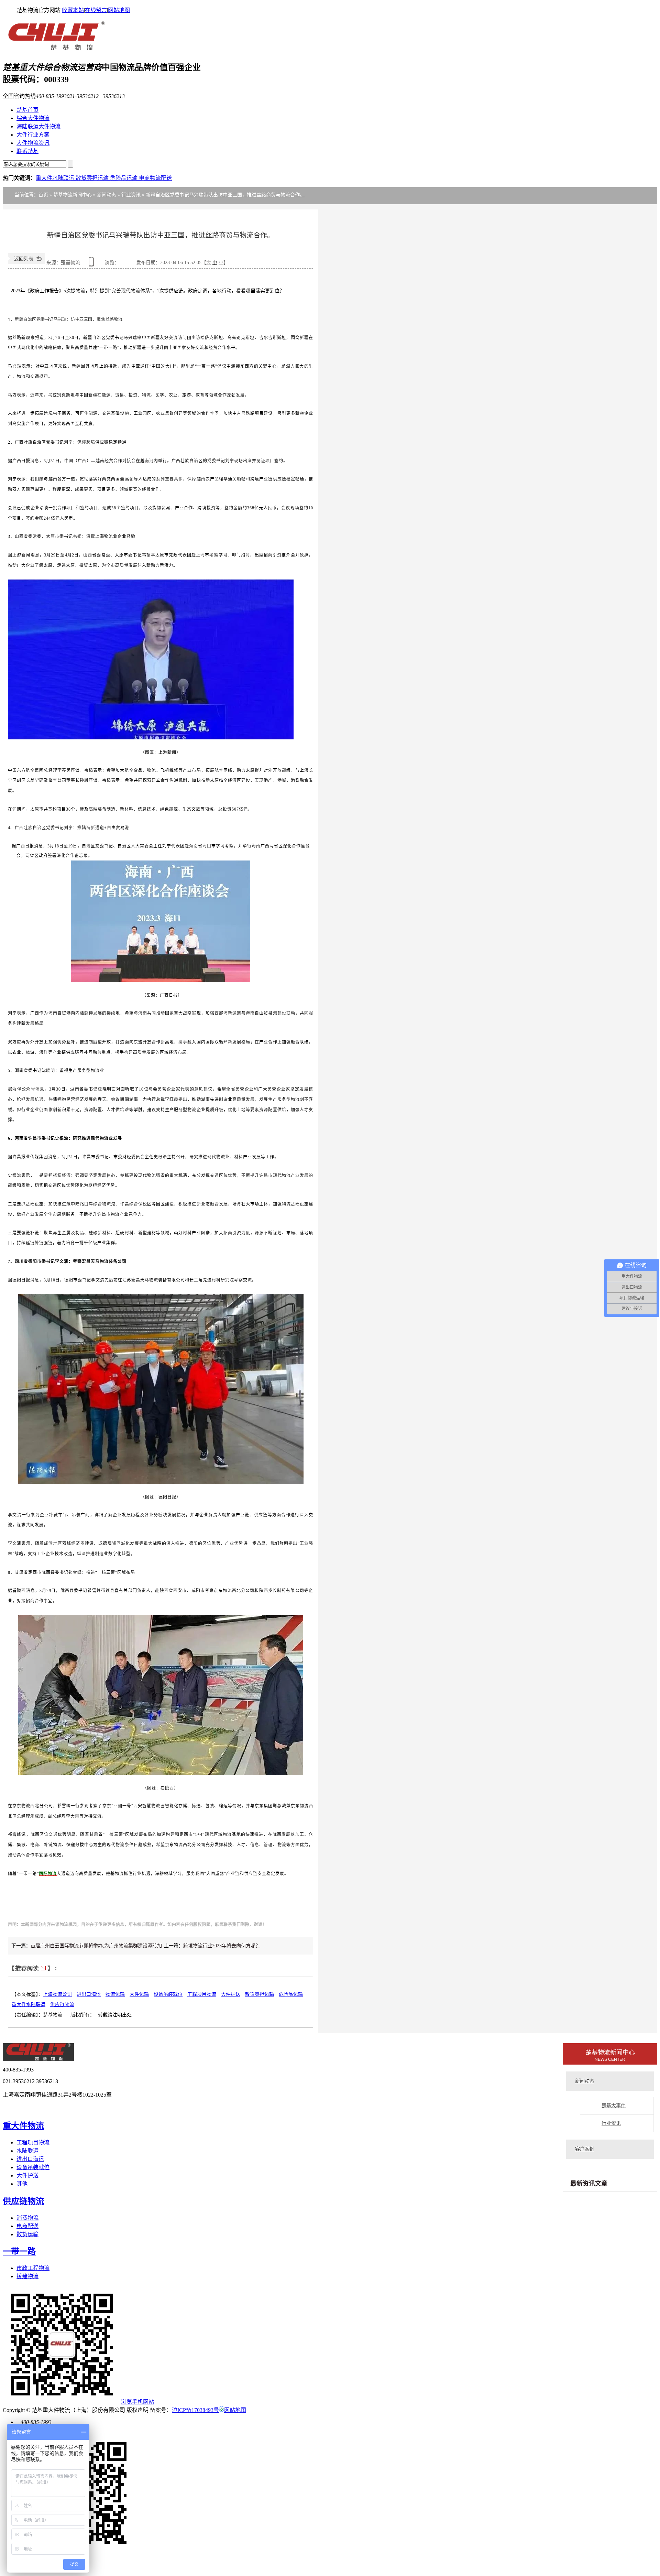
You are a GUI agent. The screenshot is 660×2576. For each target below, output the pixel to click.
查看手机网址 (92, 264)
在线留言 (96, 10)
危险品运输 (124, 178)
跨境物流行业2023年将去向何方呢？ (222, 1946)
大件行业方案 (33, 135)
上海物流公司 (57, 1994)
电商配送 (27, 2226)
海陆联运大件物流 (38, 126)
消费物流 (27, 2218)
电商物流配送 (155, 178)
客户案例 (585, 2149)
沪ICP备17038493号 (195, 2410)
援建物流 (27, 2276)
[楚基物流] (54, 49)
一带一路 (19, 2251)
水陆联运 (27, 2151)
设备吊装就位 (168, 1994)
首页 (43, 195)
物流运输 (115, 1994)
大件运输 (139, 1994)
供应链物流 (62, 2005)
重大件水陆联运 (56, 178)
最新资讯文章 (589, 2184)
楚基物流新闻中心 (73, 195)
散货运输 (27, 2234)
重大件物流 (23, 2126)
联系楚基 (27, 151)
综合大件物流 (33, 118)
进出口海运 (89, 1994)
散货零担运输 (93, 178)
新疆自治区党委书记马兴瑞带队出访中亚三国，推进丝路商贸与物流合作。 (225, 195)
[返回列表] (26, 263)
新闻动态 (107, 195)
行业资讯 (131, 195)
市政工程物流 (33, 2268)
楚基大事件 (614, 2106)
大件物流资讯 (33, 143)
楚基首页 (27, 110)
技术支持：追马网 (34, 2108)
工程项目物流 (202, 1994)
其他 (22, 2184)
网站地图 (119, 10)
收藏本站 (73, 10)
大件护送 (231, 1994)
